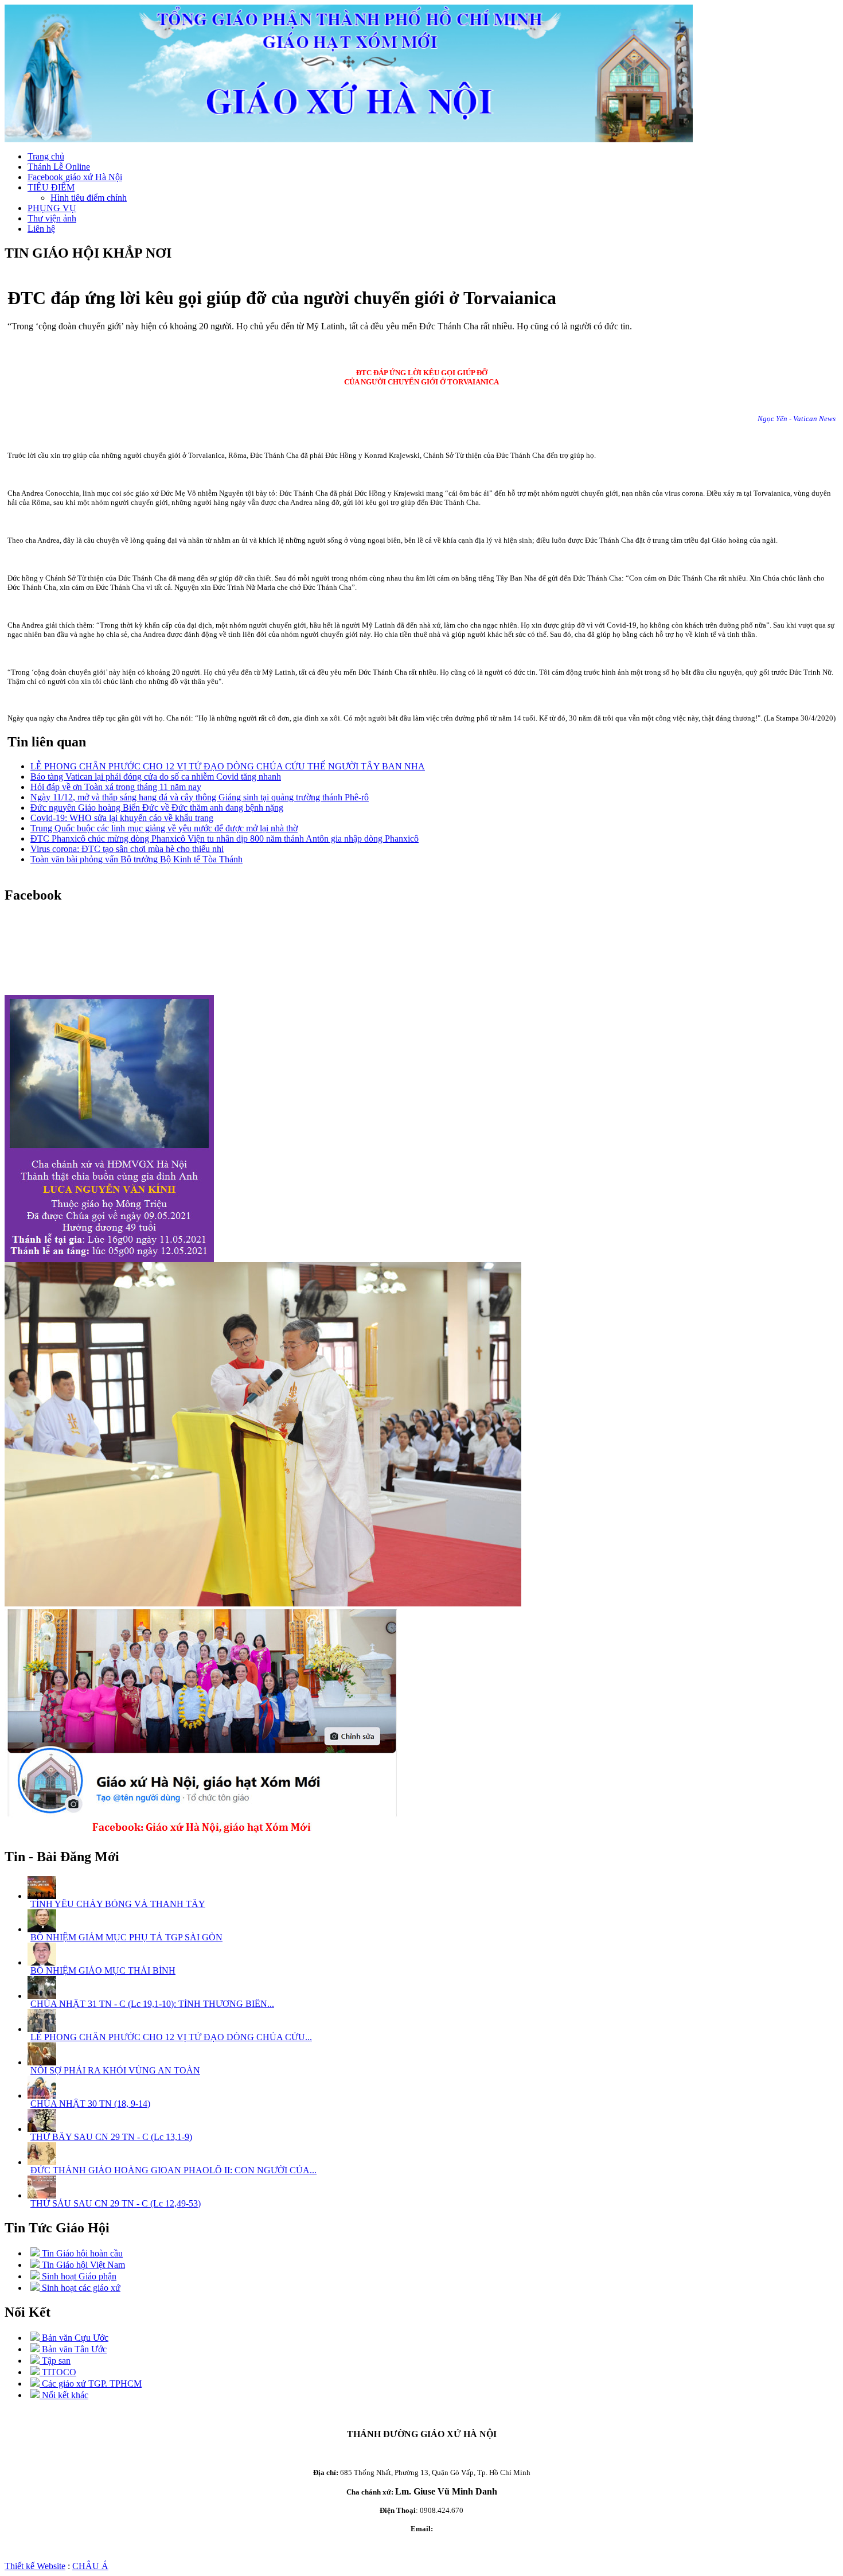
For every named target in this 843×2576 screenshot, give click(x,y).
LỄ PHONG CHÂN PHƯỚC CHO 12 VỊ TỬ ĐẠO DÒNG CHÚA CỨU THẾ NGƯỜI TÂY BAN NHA (228, 766)
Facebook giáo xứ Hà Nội (75, 177)
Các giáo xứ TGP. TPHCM (91, 2384)
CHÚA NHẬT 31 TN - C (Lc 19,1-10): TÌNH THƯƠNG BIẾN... (152, 2004)
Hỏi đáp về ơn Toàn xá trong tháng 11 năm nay (116, 787)
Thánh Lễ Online (59, 167)
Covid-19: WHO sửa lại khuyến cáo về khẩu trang (122, 818)
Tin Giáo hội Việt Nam (82, 2265)
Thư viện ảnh (52, 218)
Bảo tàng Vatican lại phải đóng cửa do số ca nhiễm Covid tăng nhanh (156, 777)
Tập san (55, 2361)
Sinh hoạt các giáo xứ (80, 2288)
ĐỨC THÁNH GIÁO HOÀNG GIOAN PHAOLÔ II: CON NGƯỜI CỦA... (173, 2170)
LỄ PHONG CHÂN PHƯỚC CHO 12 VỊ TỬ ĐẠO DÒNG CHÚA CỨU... (171, 2037)
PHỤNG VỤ (52, 208)
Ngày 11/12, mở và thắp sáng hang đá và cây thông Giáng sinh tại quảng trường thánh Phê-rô (200, 797)
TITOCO (58, 2372)
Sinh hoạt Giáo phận (78, 2276)
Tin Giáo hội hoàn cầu (81, 2253)
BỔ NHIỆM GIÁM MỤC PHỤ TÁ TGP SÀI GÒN (126, 1937)
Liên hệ (41, 229)
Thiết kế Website (35, 2566)
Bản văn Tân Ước (73, 2349)
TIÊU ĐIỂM (51, 187)
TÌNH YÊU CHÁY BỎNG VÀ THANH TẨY (118, 1904)
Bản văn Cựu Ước (74, 2338)
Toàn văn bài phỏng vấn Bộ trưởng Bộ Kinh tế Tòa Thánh (136, 859)
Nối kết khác (64, 2395)
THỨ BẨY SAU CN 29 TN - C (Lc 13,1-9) (111, 2137)
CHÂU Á (90, 2566)
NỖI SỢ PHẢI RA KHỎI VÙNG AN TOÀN (115, 2070)
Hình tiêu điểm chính (89, 198)
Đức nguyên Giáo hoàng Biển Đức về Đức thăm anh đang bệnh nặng (157, 808)
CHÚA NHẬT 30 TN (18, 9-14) (90, 2104)
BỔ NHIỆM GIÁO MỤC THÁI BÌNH (103, 1970)
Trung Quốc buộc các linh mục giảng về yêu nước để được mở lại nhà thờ (164, 828)
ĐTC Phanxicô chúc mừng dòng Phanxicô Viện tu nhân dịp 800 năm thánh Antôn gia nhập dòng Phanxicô (225, 838)
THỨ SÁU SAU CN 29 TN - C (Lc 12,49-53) (116, 2203)
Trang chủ (46, 156)
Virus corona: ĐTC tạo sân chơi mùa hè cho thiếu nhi (127, 849)
